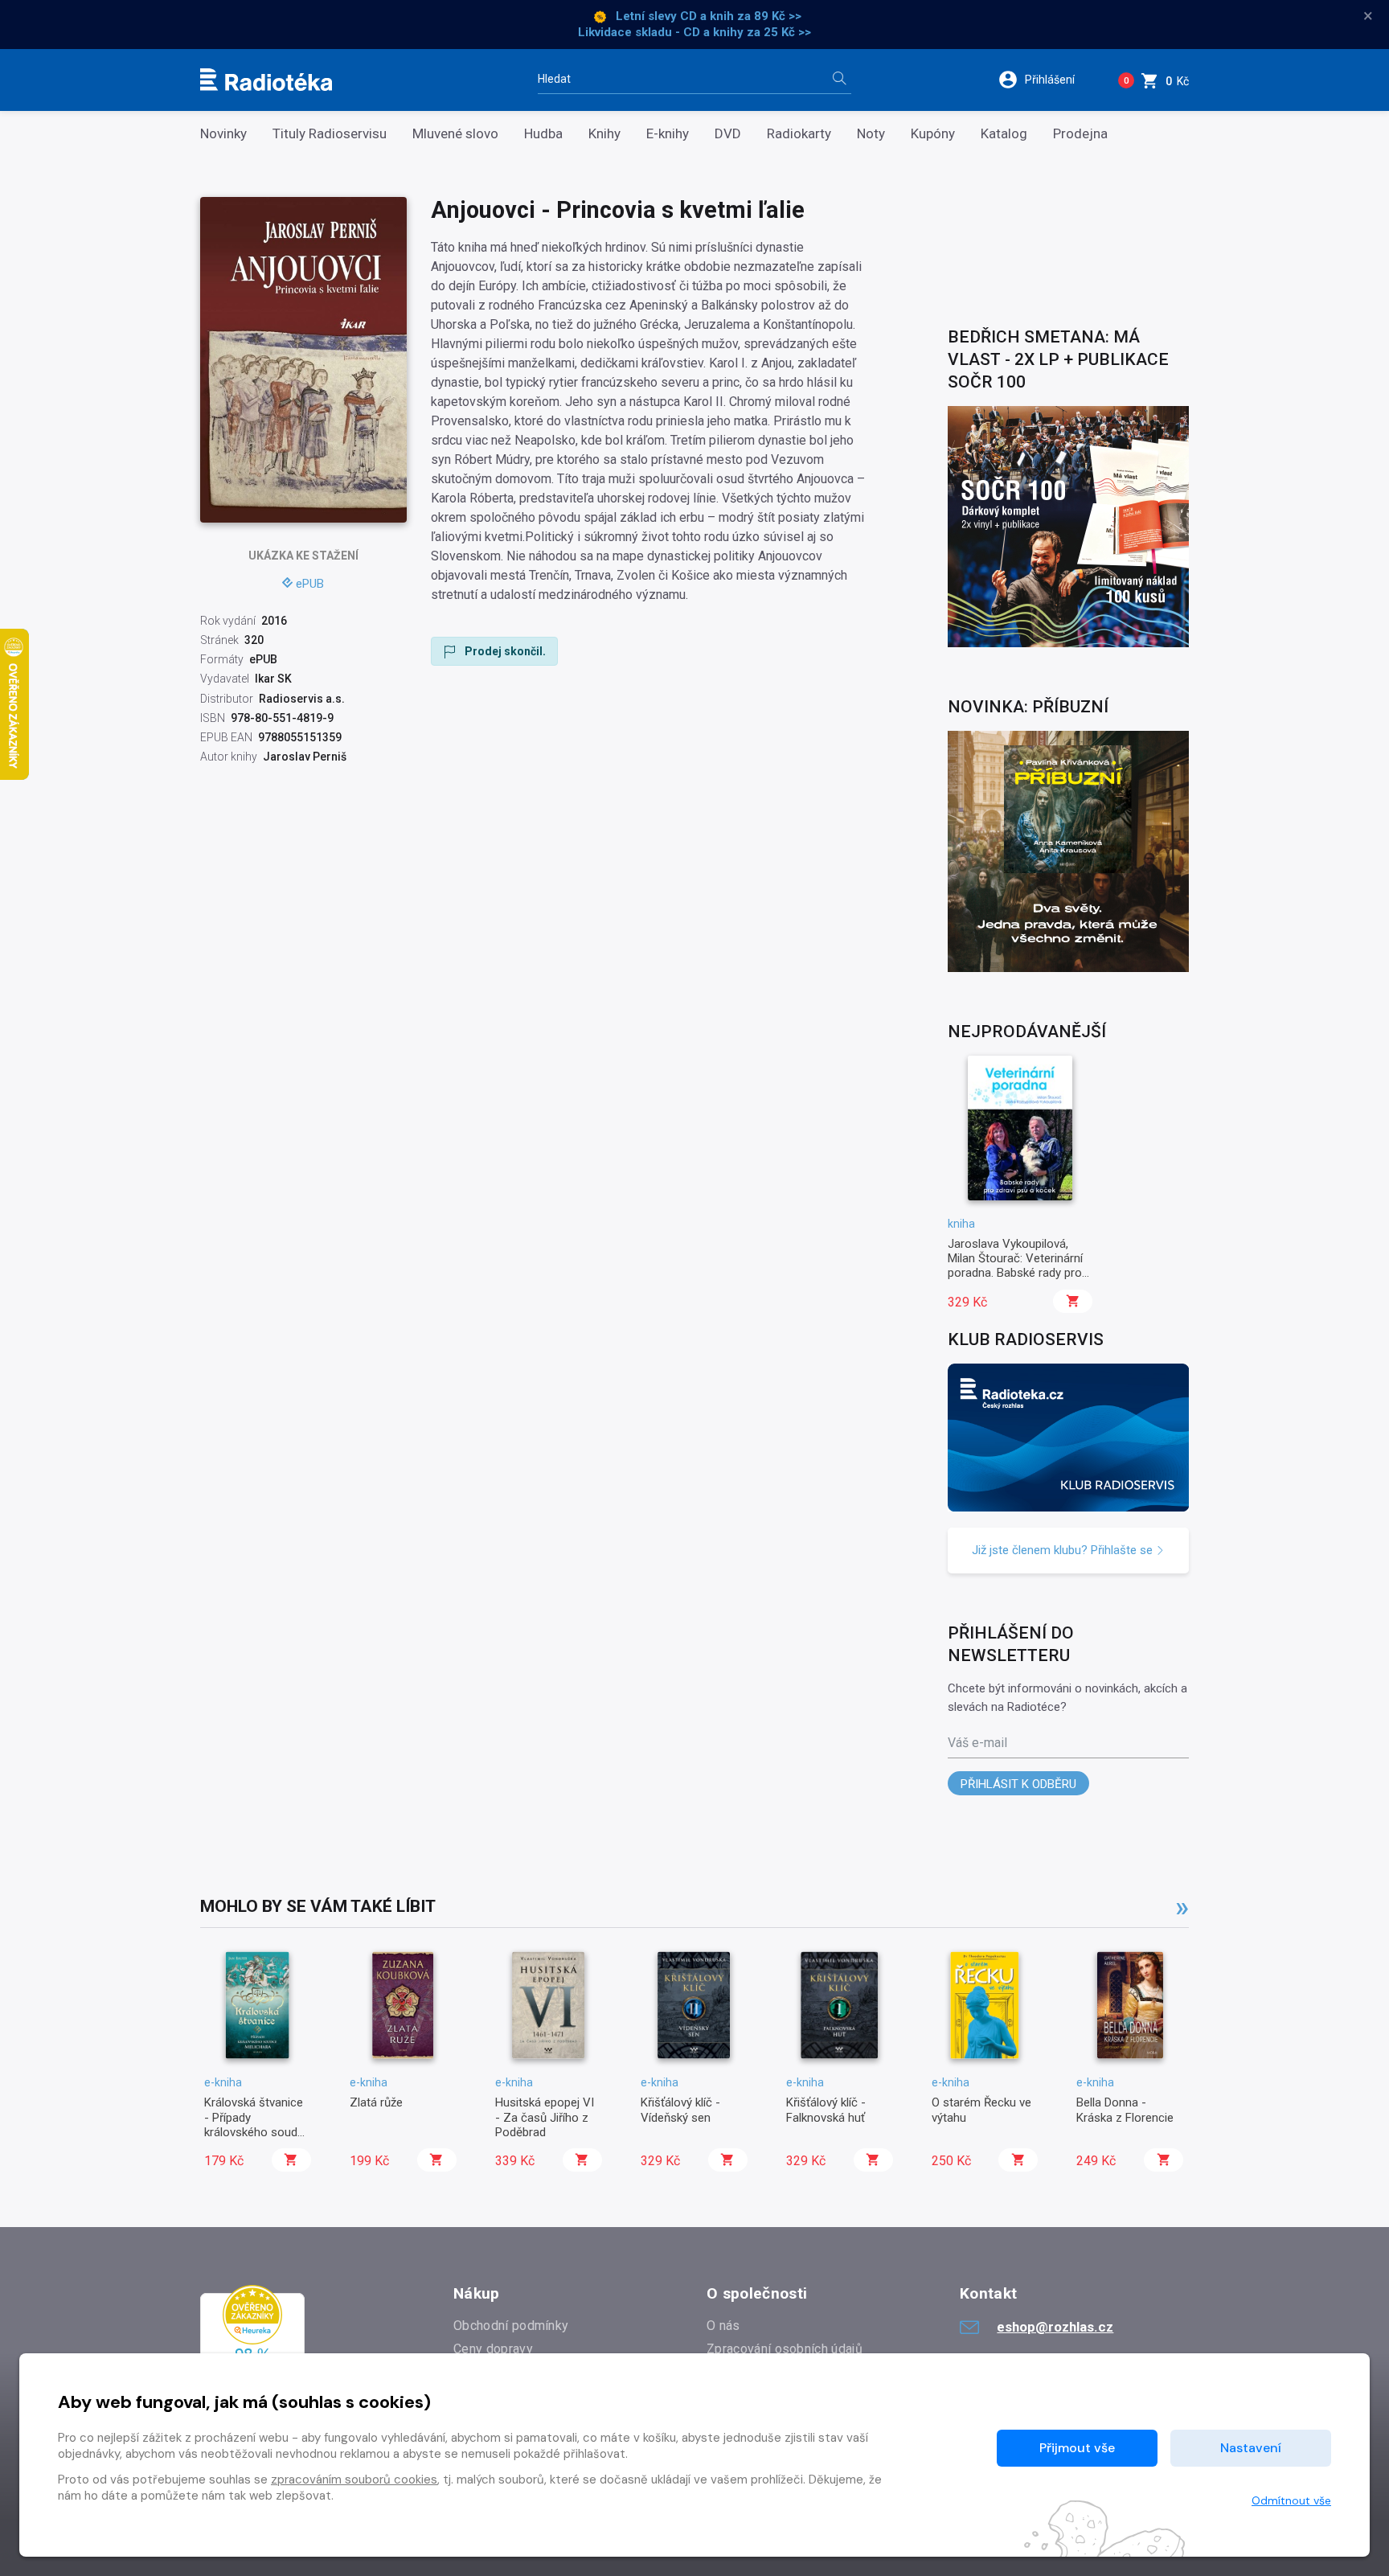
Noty (871, 134)
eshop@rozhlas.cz (1055, 2327)
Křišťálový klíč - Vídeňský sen (680, 2110)
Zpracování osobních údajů (785, 2349)
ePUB (310, 584)
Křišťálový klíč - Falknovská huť (826, 2110)
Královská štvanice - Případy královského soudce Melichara (257, 2125)
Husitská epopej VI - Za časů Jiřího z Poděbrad (545, 2117)
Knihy (604, 134)
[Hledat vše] (839, 80)
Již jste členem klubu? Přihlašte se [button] (1064, 1550)
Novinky (223, 134)
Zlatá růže (376, 2102)
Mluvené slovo (455, 134)
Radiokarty (799, 134)
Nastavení (1251, 2448)
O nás (723, 2326)
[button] (1047, 80)
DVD (728, 134)
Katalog (1004, 134)
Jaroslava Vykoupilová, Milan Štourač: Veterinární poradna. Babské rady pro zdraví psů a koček (1015, 1266)
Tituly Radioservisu (330, 134)
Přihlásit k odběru (1018, 1784)
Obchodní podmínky (511, 2326)
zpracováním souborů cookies (354, 2480)
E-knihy (668, 134)
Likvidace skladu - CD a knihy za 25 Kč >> (694, 32)
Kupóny (933, 134)
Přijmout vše (1077, 2448)
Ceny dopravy (493, 2349)
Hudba (543, 134)
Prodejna (1080, 134)
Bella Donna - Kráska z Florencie (1125, 2110)
